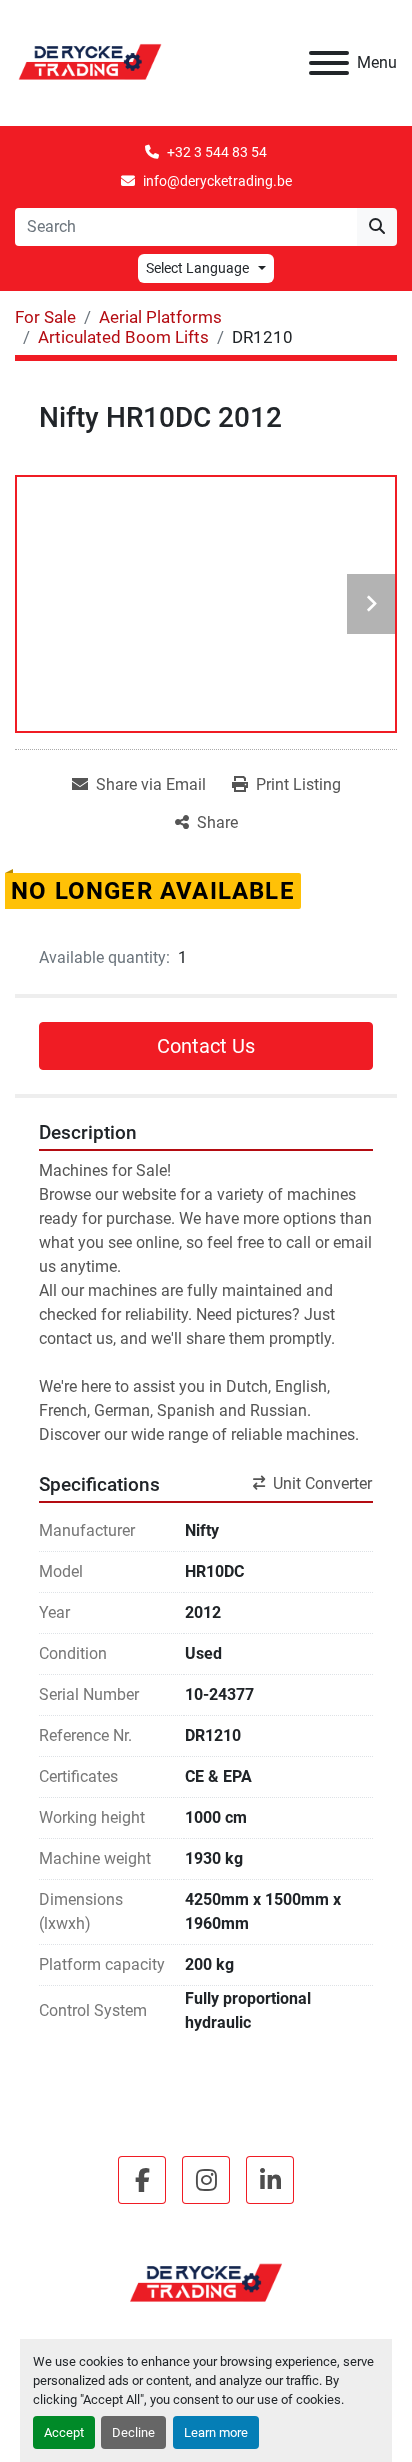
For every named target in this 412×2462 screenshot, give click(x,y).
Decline (133, 2432)
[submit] (377, 227)
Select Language (197, 268)
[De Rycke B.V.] (206, 2282)
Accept (64, 2432)
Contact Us (206, 1046)
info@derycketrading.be (217, 181)
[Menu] (329, 63)
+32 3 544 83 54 (217, 152)
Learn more (216, 2432)
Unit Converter (322, 1483)
